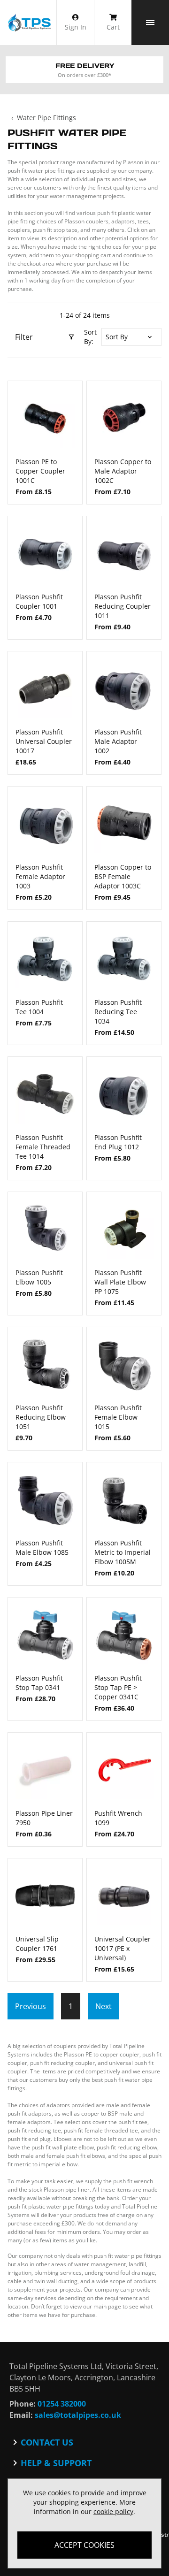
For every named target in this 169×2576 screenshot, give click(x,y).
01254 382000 (62, 2404)
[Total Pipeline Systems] (29, 23)
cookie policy (113, 2511)
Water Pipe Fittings (46, 118)
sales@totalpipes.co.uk (78, 2415)
